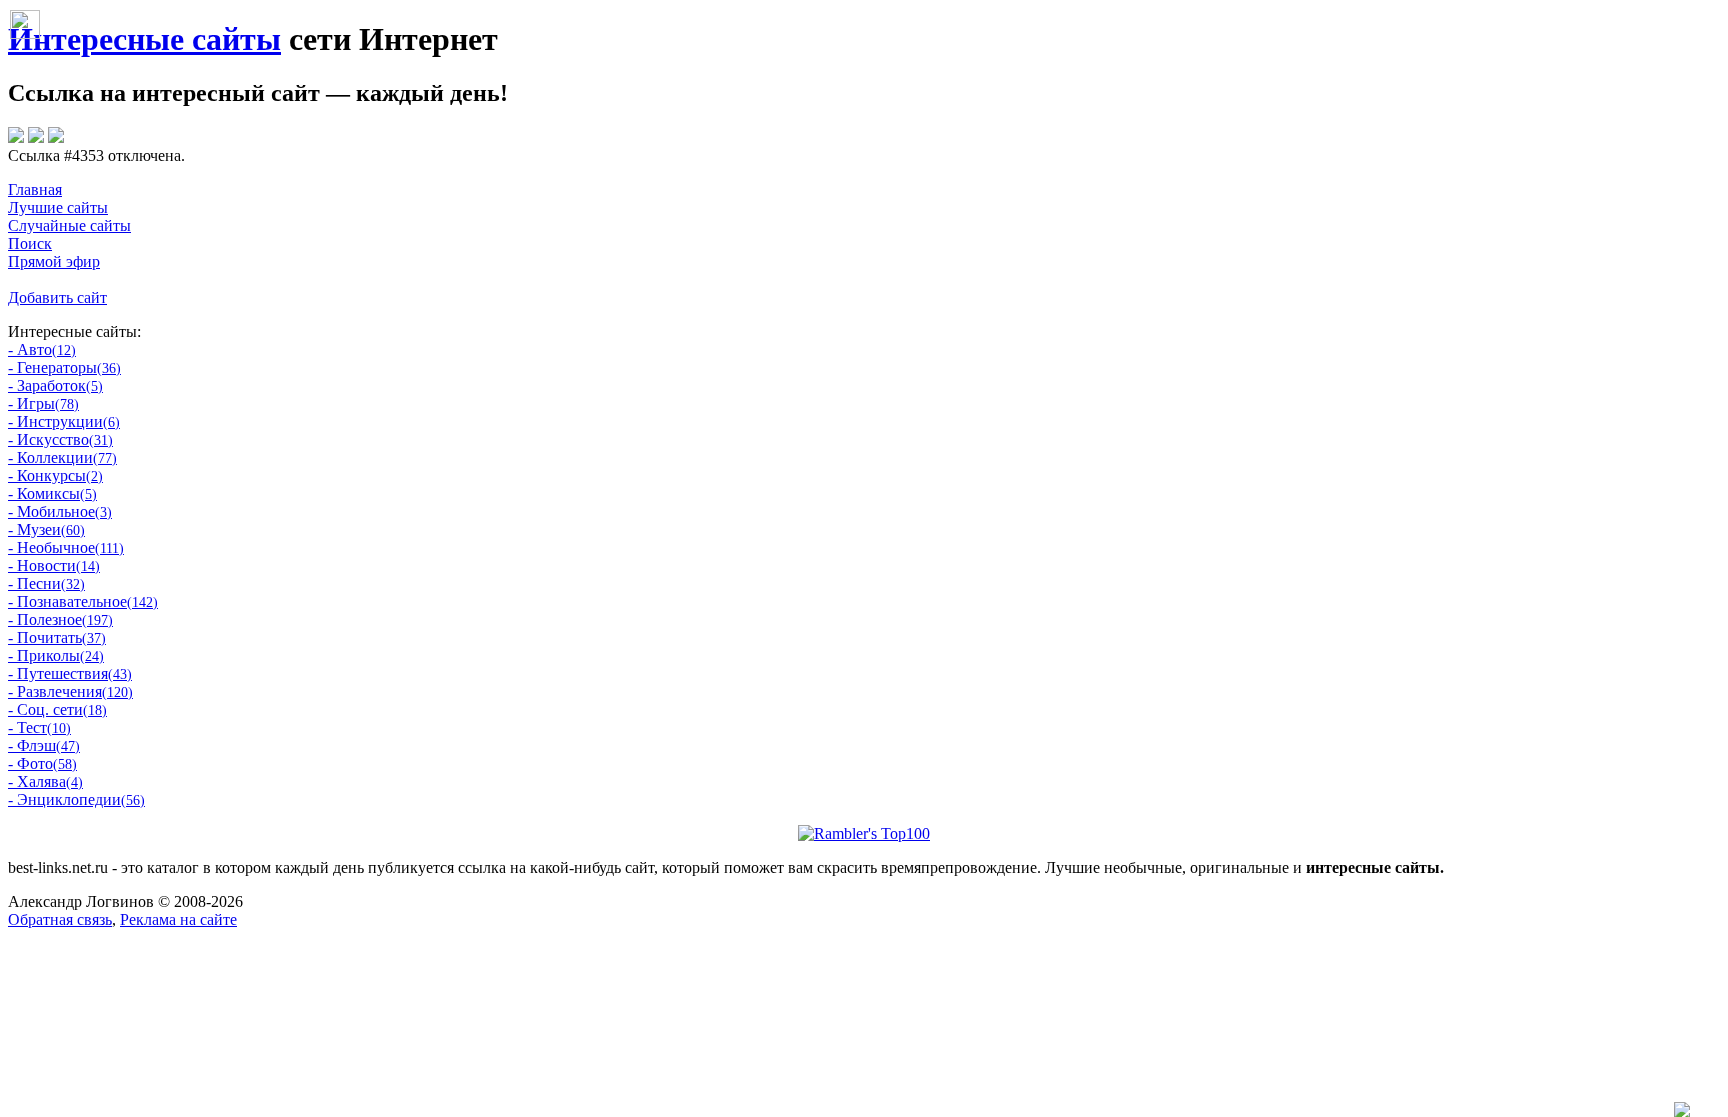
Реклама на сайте (178, 919)
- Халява (45, 781)
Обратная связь (60, 919)
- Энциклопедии (76, 799)
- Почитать (57, 637)
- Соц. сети (57, 709)
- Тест (39, 727)
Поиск (30, 243)
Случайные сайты (69, 225)
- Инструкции (64, 421)
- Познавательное (83, 601)
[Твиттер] (36, 137)
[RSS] (56, 137)
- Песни (46, 583)
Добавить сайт (57, 297)
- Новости (54, 565)
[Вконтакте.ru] (16, 137)
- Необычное (66, 547)
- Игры (43, 403)
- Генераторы (64, 367)
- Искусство (60, 439)
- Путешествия (70, 673)
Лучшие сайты (58, 207)
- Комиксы (52, 493)
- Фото (42, 763)
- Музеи (46, 529)
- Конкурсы (55, 475)
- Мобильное (60, 511)
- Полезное (60, 619)
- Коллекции (62, 457)
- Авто (42, 349)
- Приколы (56, 655)
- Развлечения (70, 691)
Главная (35, 189)
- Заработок (55, 385)
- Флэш (44, 745)
